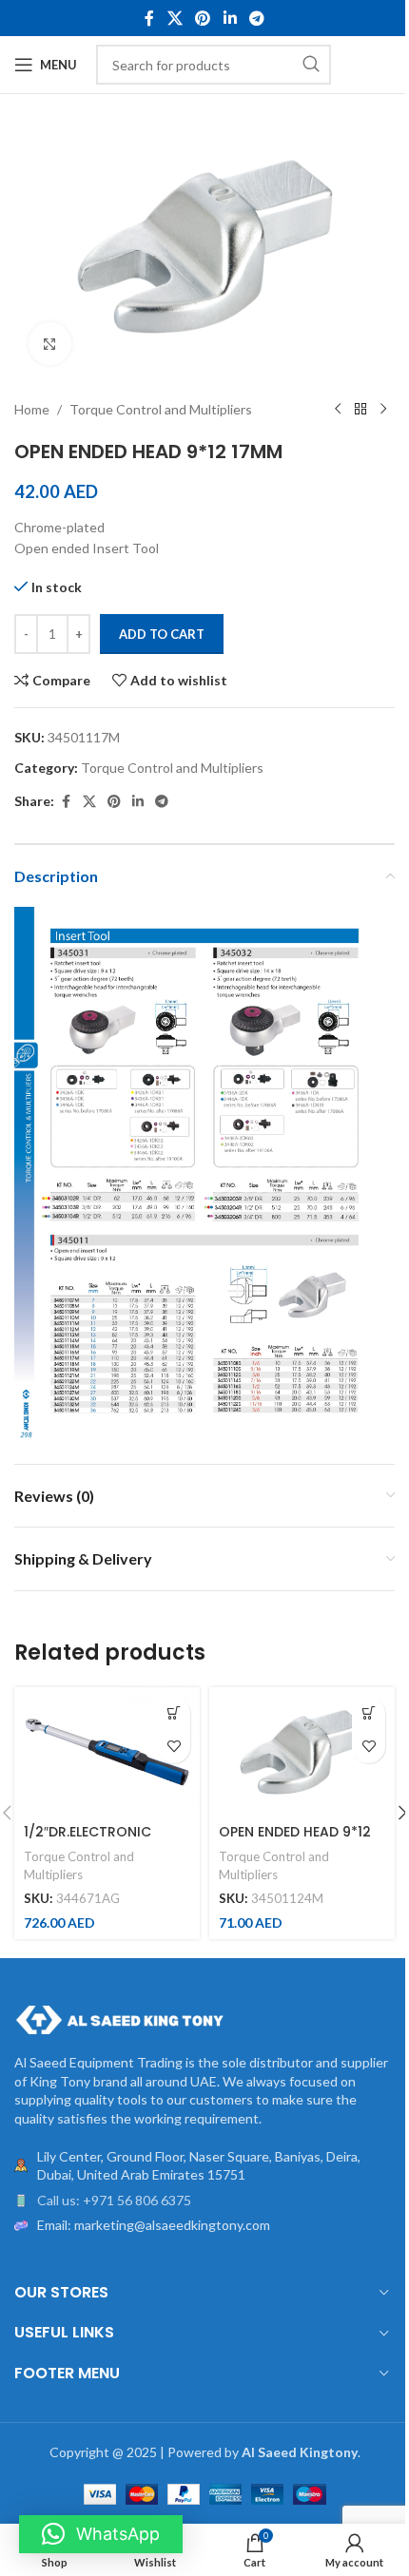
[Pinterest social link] (203, 18)
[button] (174, 1713)
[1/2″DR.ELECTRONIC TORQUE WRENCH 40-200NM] (107, 1752)
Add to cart (162, 634)
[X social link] (175, 18)
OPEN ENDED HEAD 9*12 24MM (295, 1841)
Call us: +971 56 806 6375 (114, 2200)
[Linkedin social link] (230, 18)
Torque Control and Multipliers (161, 409)
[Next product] (383, 410)
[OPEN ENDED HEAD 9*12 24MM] (302, 1752)
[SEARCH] (311, 65)
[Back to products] (360, 410)
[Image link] (119, 2019)
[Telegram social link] (256, 18)
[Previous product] (338, 410)
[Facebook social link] (149, 18)
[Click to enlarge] (50, 344)
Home (32, 409)
